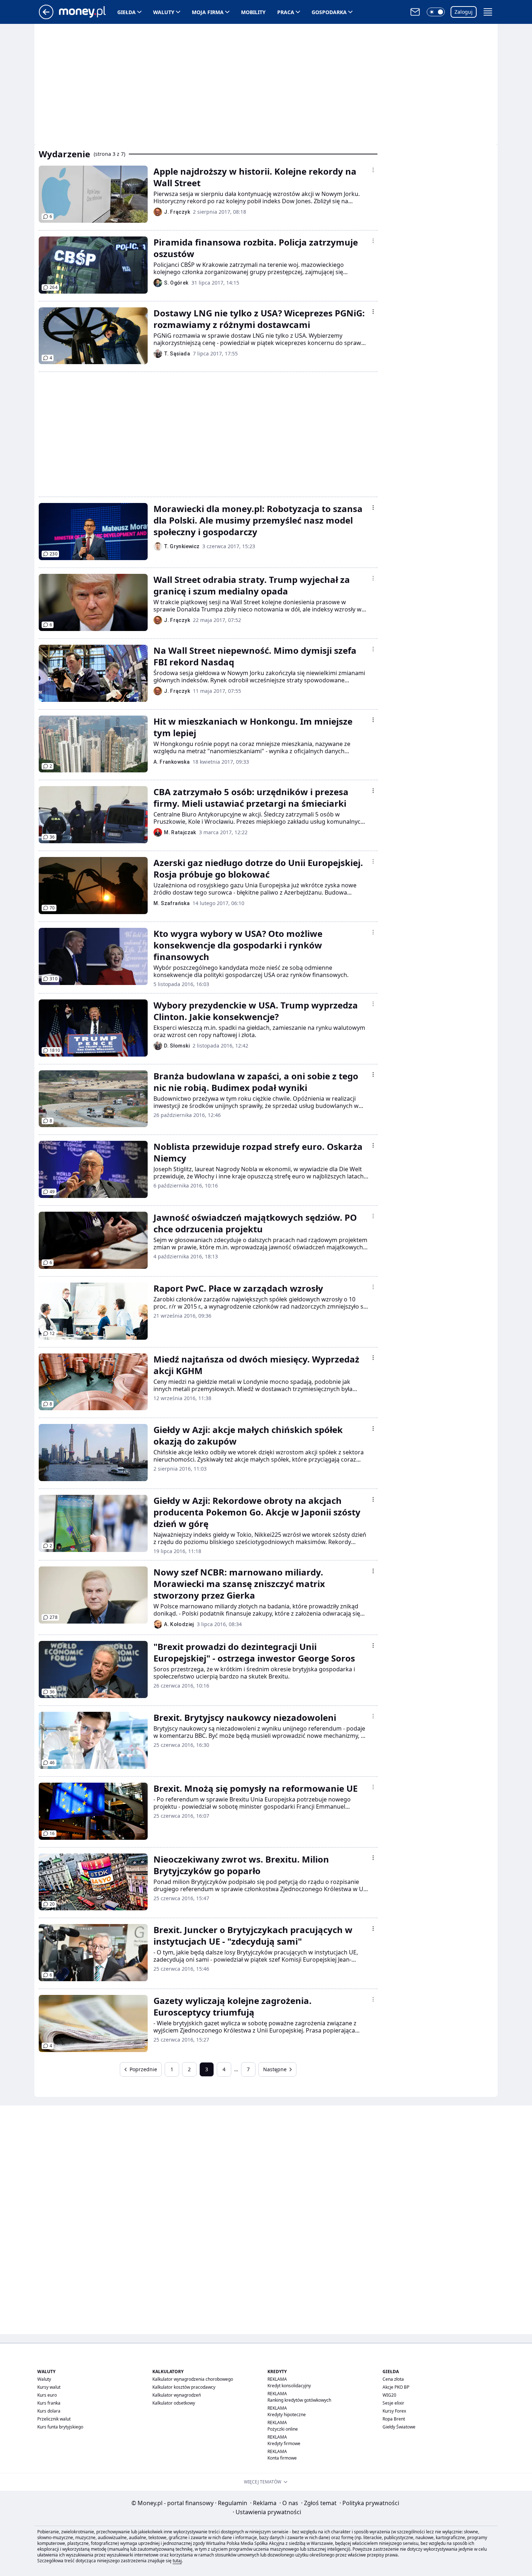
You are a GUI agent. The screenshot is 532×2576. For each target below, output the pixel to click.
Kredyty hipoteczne (287, 2415)
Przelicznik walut (54, 2419)
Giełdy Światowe (399, 2427)
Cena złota (393, 2379)
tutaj (177, 2561)
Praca (286, 12)
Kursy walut (49, 2387)
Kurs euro (47, 2395)
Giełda (126, 12)
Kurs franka (49, 2403)
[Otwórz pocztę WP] (415, 12)
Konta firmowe (282, 2458)
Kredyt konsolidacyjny (289, 2386)
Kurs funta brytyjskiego (60, 2427)
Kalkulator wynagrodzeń (177, 2395)
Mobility (253, 12)
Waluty (164, 12)
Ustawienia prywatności (267, 2512)
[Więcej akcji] (373, 170)
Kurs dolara (49, 2411)
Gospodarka (329, 12)
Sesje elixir (393, 2403)
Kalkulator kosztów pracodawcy (184, 2387)
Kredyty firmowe (284, 2443)
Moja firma (208, 12)
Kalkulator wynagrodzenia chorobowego (193, 2379)
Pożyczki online (283, 2429)
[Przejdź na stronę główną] (46, 17)
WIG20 (389, 2395)
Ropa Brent (394, 2419)
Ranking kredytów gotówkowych (299, 2400)
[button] (436, 12)
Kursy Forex (394, 2411)
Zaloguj (464, 12)
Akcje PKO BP (396, 2387)
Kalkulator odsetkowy (174, 2403)
